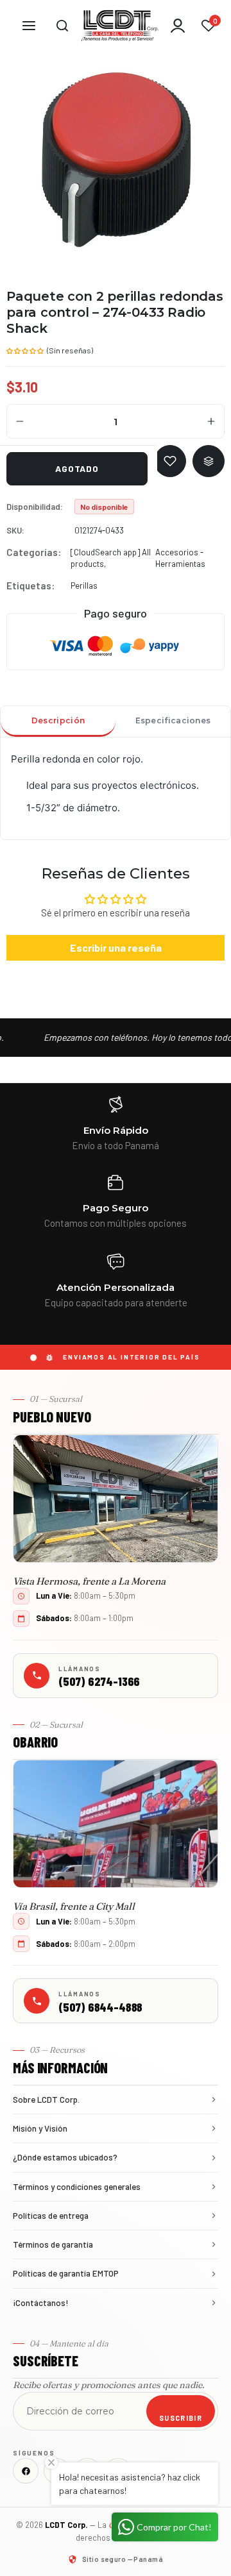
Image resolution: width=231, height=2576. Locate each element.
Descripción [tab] (58, 720)
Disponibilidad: (35, 507)
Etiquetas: (30, 585)
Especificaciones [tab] (173, 720)
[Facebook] (26, 2471)
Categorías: (34, 552)
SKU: (15, 530)
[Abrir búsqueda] (62, 26)
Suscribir (181, 2418)
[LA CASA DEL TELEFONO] (120, 26)
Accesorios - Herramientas (180, 558)
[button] (26, 349)
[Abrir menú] (29, 26)
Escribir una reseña (116, 947)
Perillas (84, 585)
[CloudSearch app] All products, (111, 558)
